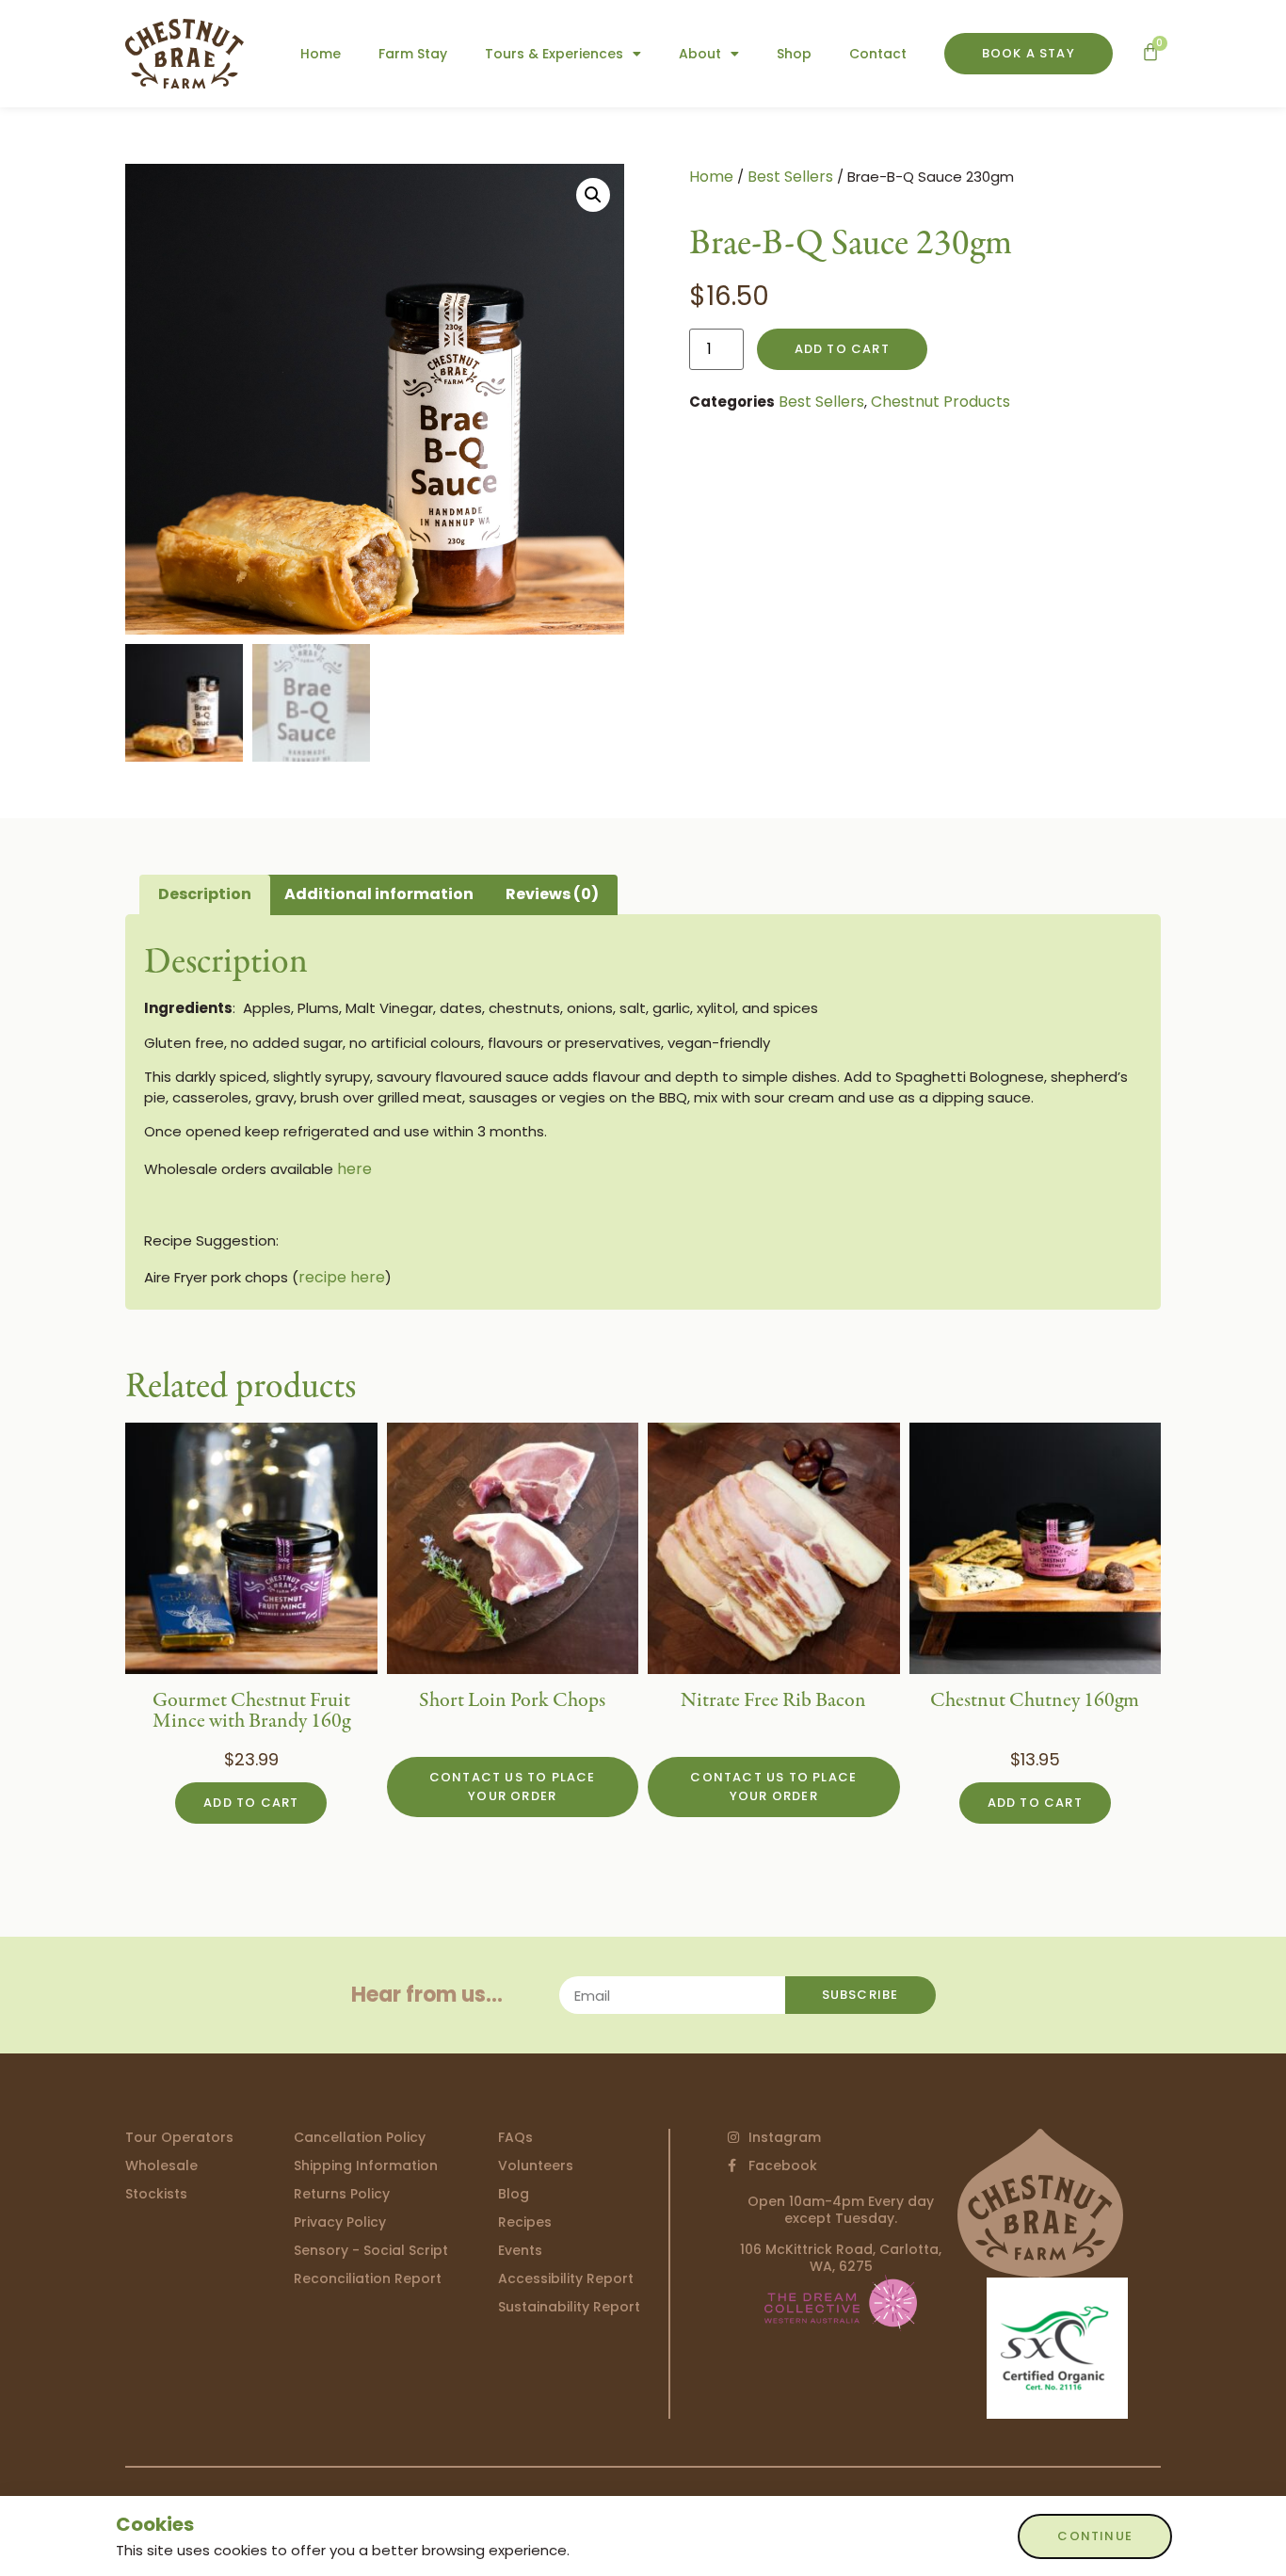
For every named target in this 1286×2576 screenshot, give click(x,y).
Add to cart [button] (251, 1803)
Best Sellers (790, 177)
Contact (878, 54)
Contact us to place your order (513, 1787)
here (354, 1169)
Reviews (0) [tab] (552, 894)
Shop (794, 54)
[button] (593, 195)
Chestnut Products (940, 402)
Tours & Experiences (554, 54)
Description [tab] (205, 894)
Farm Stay (413, 54)
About (700, 54)
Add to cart (842, 349)
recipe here (342, 1277)
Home (321, 54)
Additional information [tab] (379, 894)
